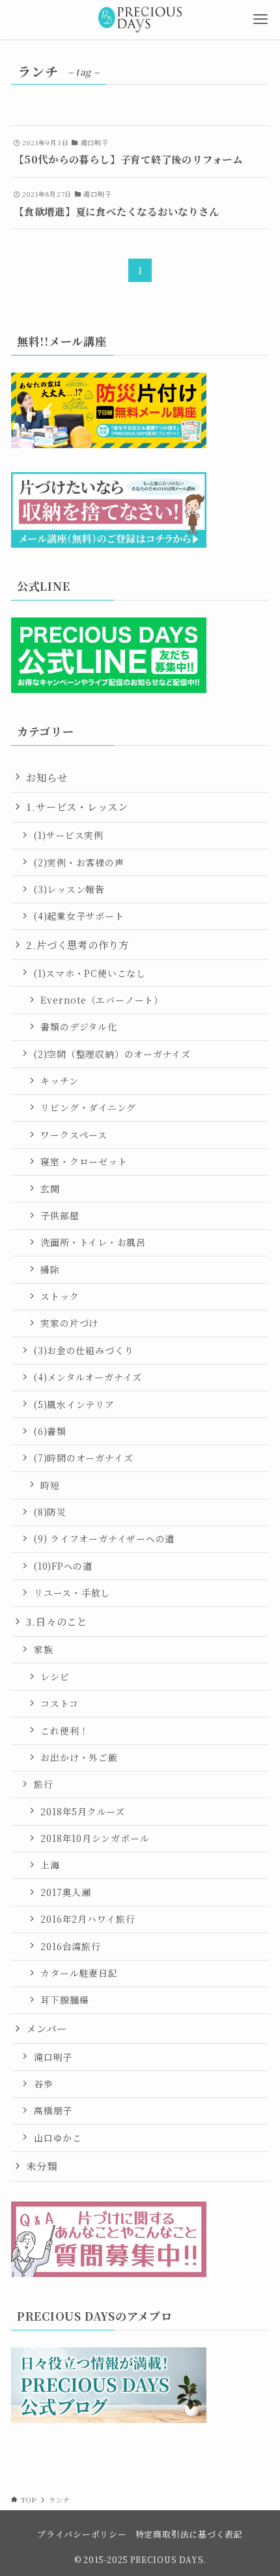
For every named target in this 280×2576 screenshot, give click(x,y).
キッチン (59, 1081)
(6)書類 (50, 1431)
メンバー (46, 2028)
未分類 (41, 2166)
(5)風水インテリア (74, 1404)
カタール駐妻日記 (79, 1973)
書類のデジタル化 (78, 1026)
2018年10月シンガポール (95, 1838)
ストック (60, 1296)
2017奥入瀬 (65, 1892)
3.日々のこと (56, 1621)
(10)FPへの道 (63, 1566)
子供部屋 (60, 1215)
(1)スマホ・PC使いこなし (90, 973)
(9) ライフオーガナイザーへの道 (104, 1538)
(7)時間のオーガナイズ (83, 1458)
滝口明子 (53, 2057)
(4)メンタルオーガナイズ (88, 1377)
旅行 (44, 1784)
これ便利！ (64, 1731)
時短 (50, 1485)
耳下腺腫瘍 (64, 2000)
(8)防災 (50, 1512)
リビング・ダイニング (88, 1107)
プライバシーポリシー (82, 2534)
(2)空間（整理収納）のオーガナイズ (112, 1054)
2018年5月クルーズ (83, 1811)
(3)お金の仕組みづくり (84, 1350)
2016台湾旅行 (70, 1946)
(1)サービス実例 (69, 835)
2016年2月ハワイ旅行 (88, 1919)
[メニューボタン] (260, 20)
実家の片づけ (69, 1323)
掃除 (50, 1269)
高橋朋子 (53, 2110)
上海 (50, 1865)
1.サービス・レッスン (77, 806)
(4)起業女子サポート (79, 916)
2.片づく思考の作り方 (77, 944)
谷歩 (44, 2084)
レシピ (55, 1677)
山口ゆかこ (58, 2138)
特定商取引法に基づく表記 (189, 2534)
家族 (44, 1649)
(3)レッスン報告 (69, 889)
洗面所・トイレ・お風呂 (93, 1242)
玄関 (50, 1189)
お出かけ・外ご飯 (79, 1757)
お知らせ (47, 777)
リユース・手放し (72, 1592)
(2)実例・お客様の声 (79, 862)
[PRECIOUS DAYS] (140, 20)
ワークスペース (74, 1135)
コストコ (59, 1703)
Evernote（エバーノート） (102, 1000)
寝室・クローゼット (84, 1161)
